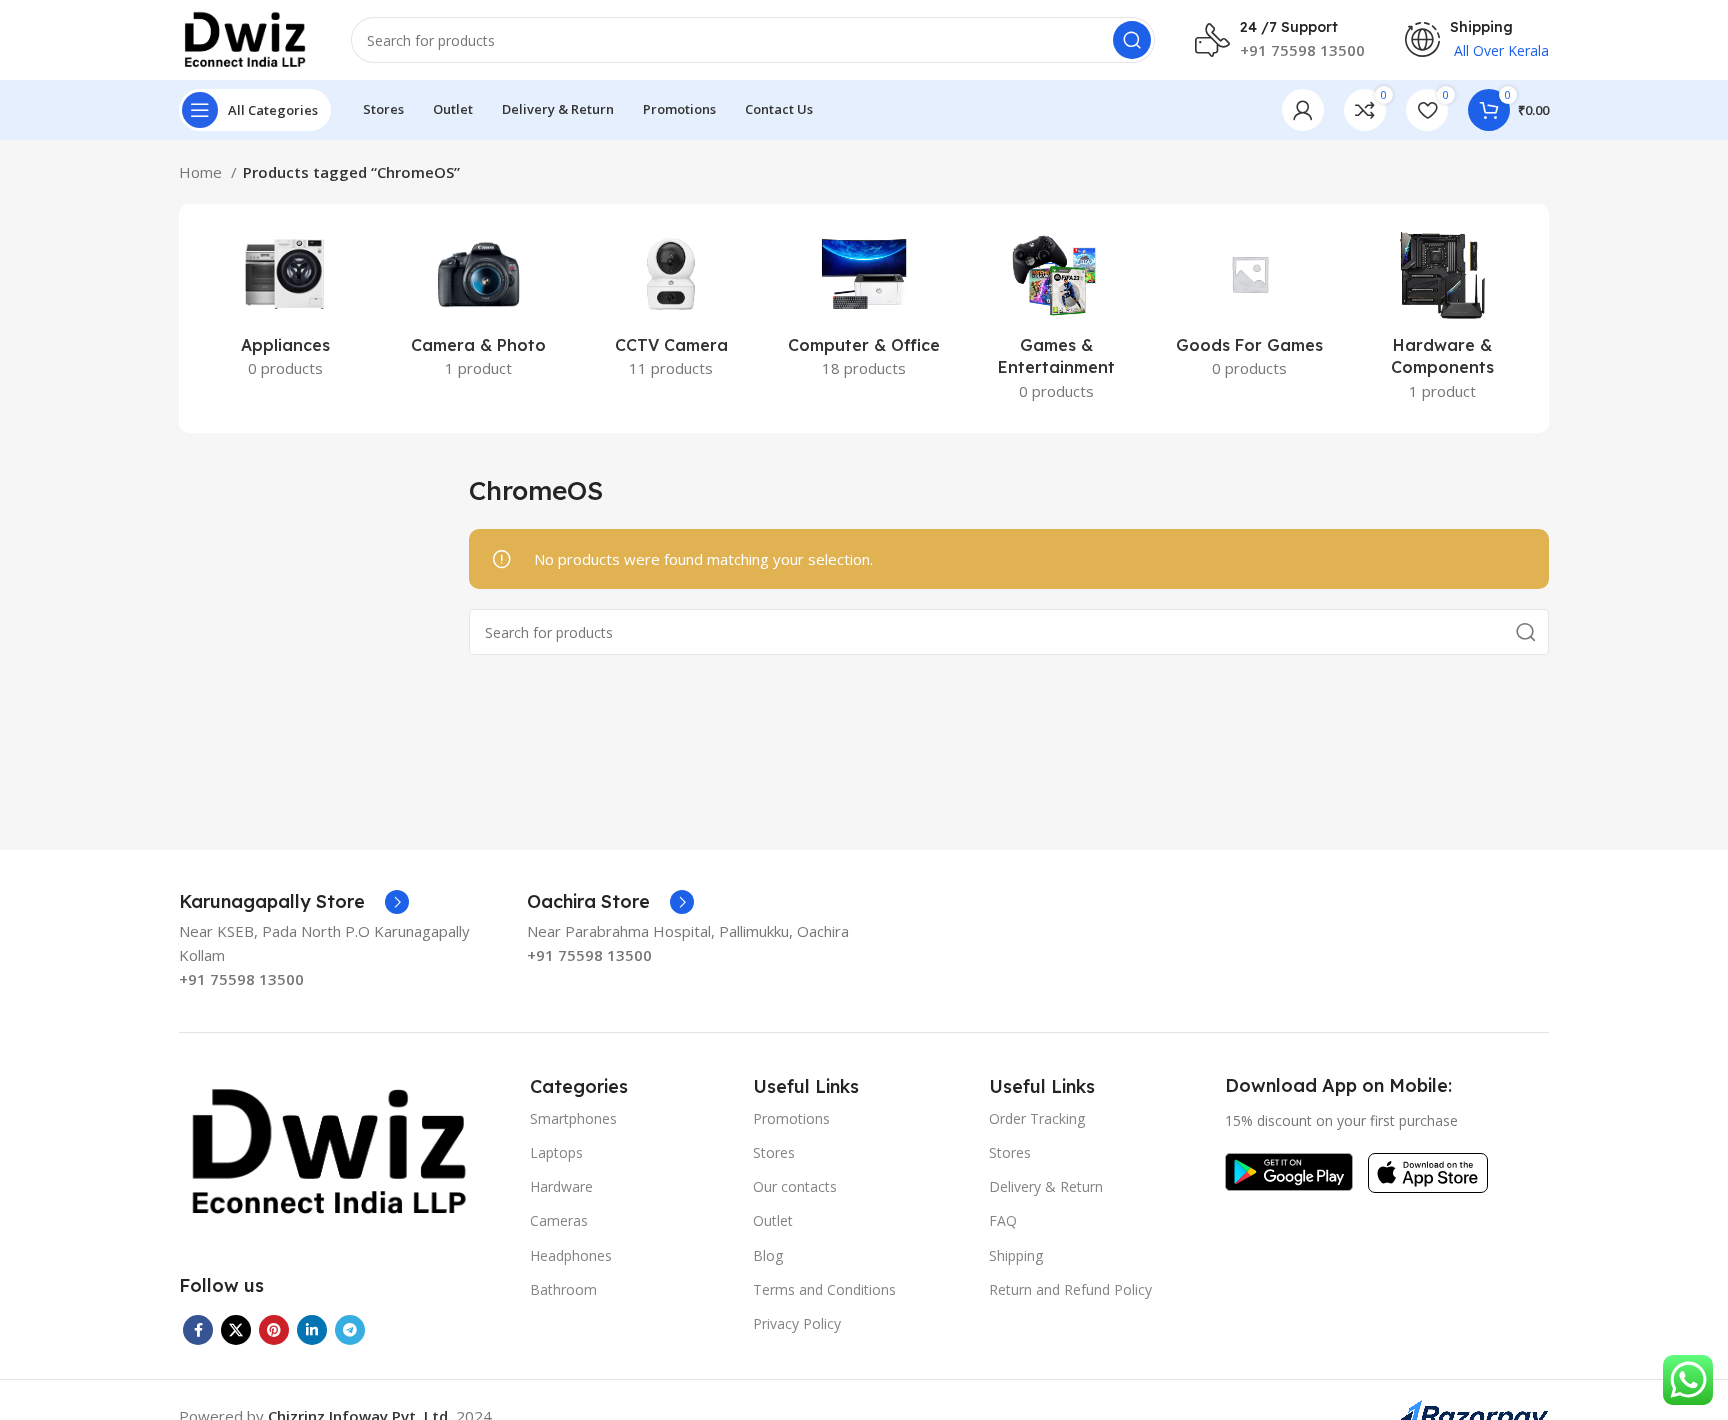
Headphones (571, 1255)
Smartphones (573, 1118)
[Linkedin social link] (312, 1330)
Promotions (791, 1118)
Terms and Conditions (824, 1289)
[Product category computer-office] (864, 307)
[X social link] (236, 1330)
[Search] (1132, 40)
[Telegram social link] (350, 1330)
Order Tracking (1037, 1118)
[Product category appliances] (285, 307)
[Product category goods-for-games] (1249, 307)
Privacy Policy (797, 1323)
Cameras (559, 1220)
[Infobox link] (294, 902)
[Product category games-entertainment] (1056, 318)
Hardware (561, 1186)
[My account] (1303, 110)
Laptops (556, 1152)
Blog (768, 1255)
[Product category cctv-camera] (671, 307)
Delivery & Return (1046, 1186)
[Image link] (329, 1151)
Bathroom (563, 1289)
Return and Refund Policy (1070, 1289)
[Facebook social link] (198, 1330)
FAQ (1003, 1220)
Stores (774, 1152)
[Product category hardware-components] (1442, 318)
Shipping (1016, 1255)
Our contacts (795, 1186)
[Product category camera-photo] (478, 307)
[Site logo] (245, 38)
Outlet (773, 1220)
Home (202, 172)
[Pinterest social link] (274, 1330)
